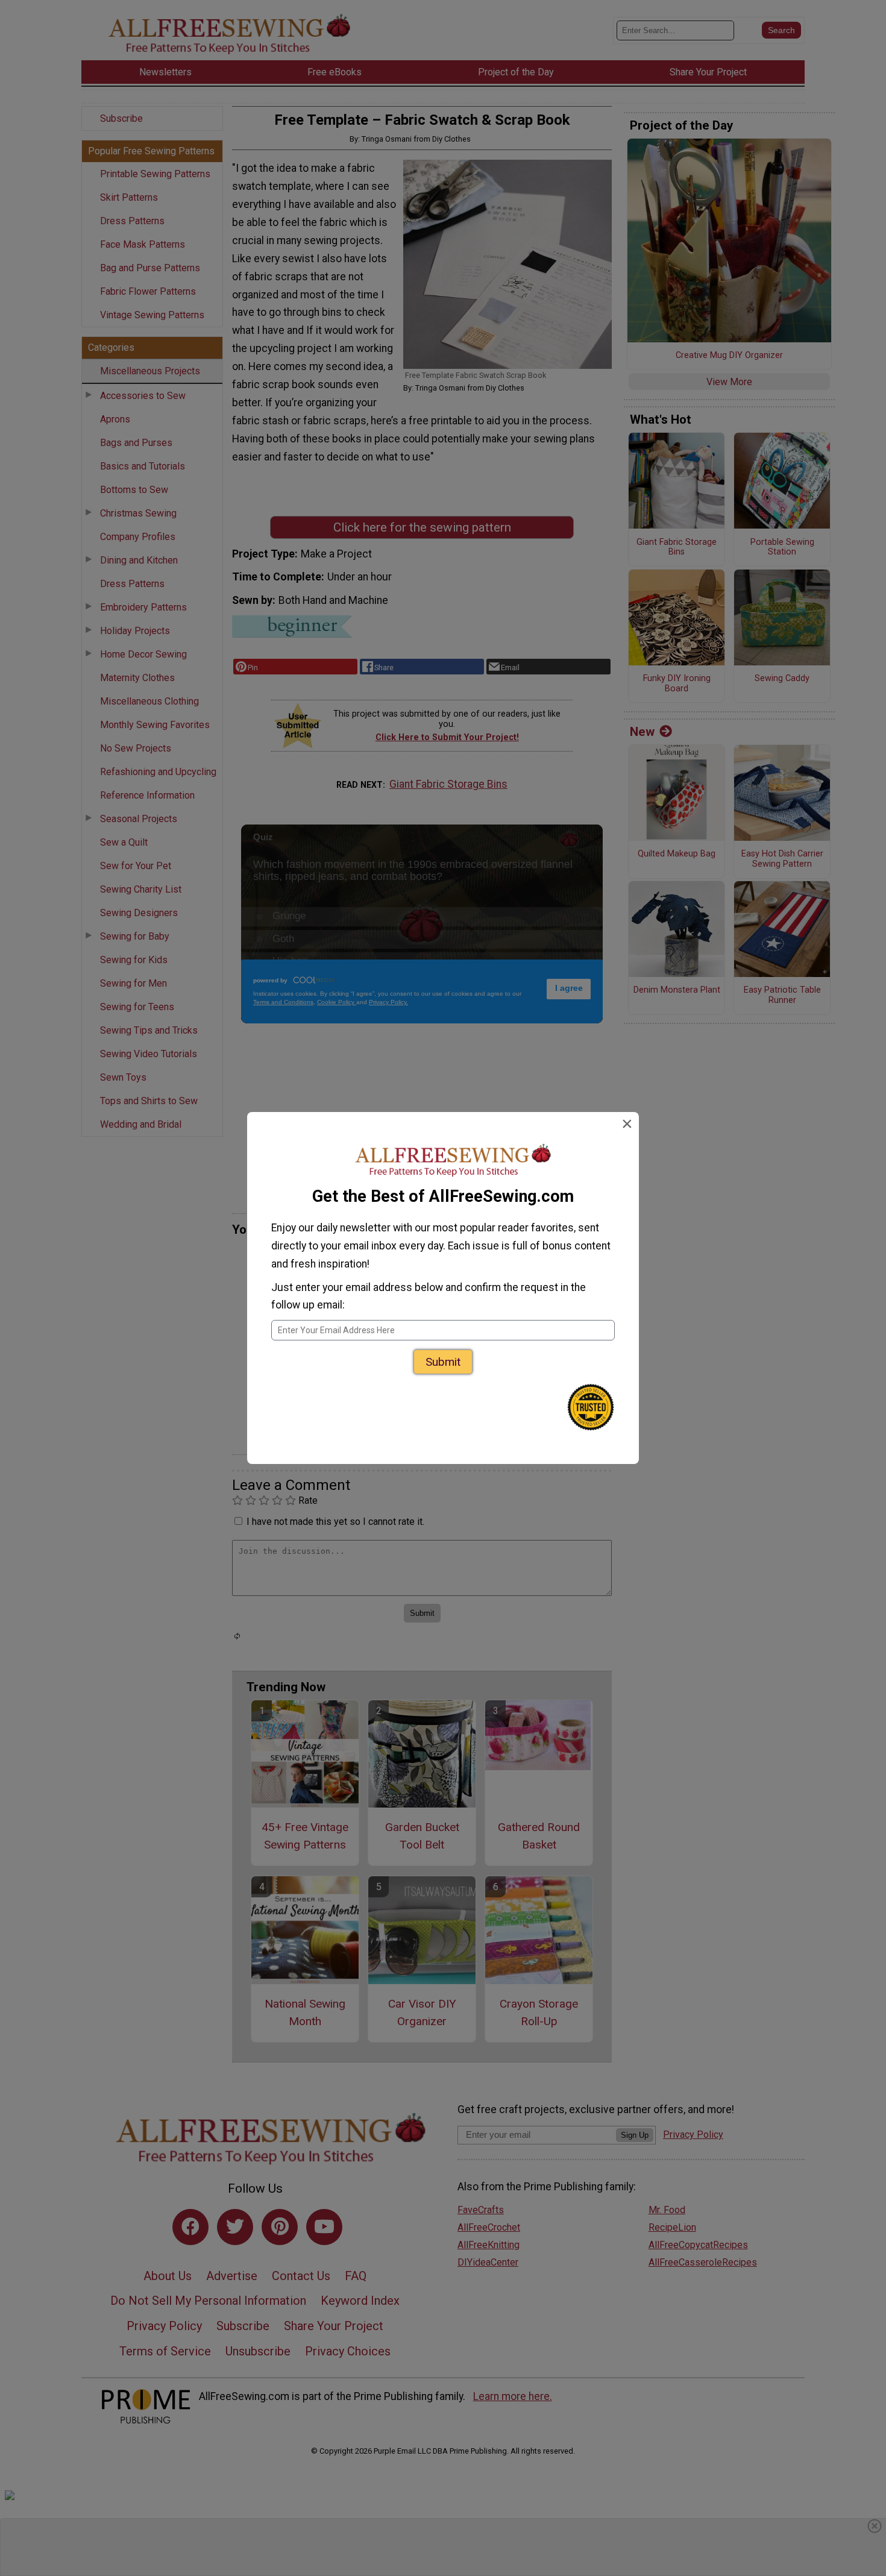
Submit (443, 1362)
